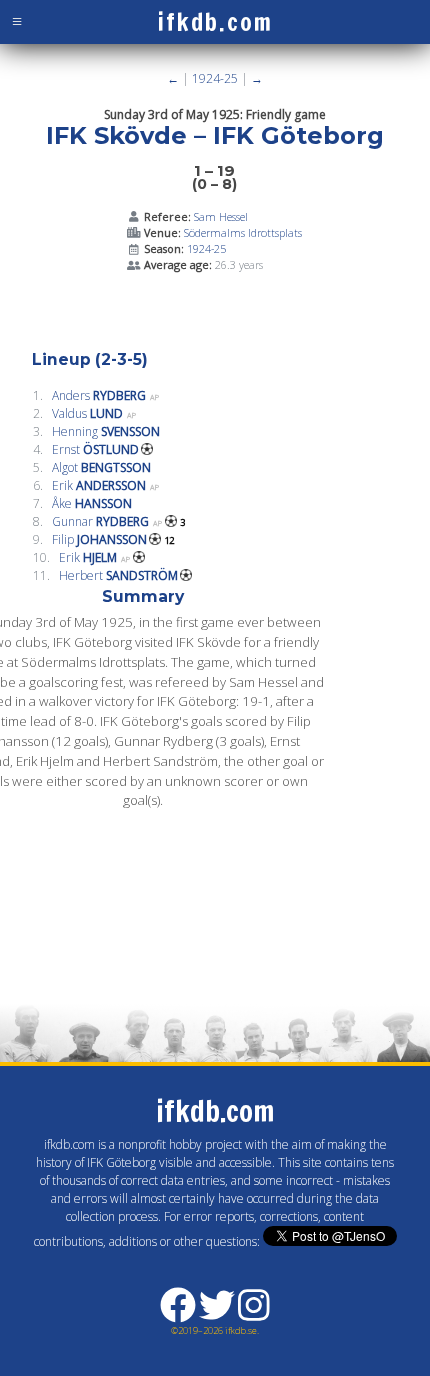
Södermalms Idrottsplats (243, 232)
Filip (99, 539)
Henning (106, 431)
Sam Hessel (221, 216)
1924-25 (215, 78)
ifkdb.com (215, 22)
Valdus (87, 413)
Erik (99, 485)
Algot (101, 467)
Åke (92, 503)
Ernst (95, 449)
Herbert (118, 575)
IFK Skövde (116, 135)
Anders (99, 395)
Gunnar (100, 521)
